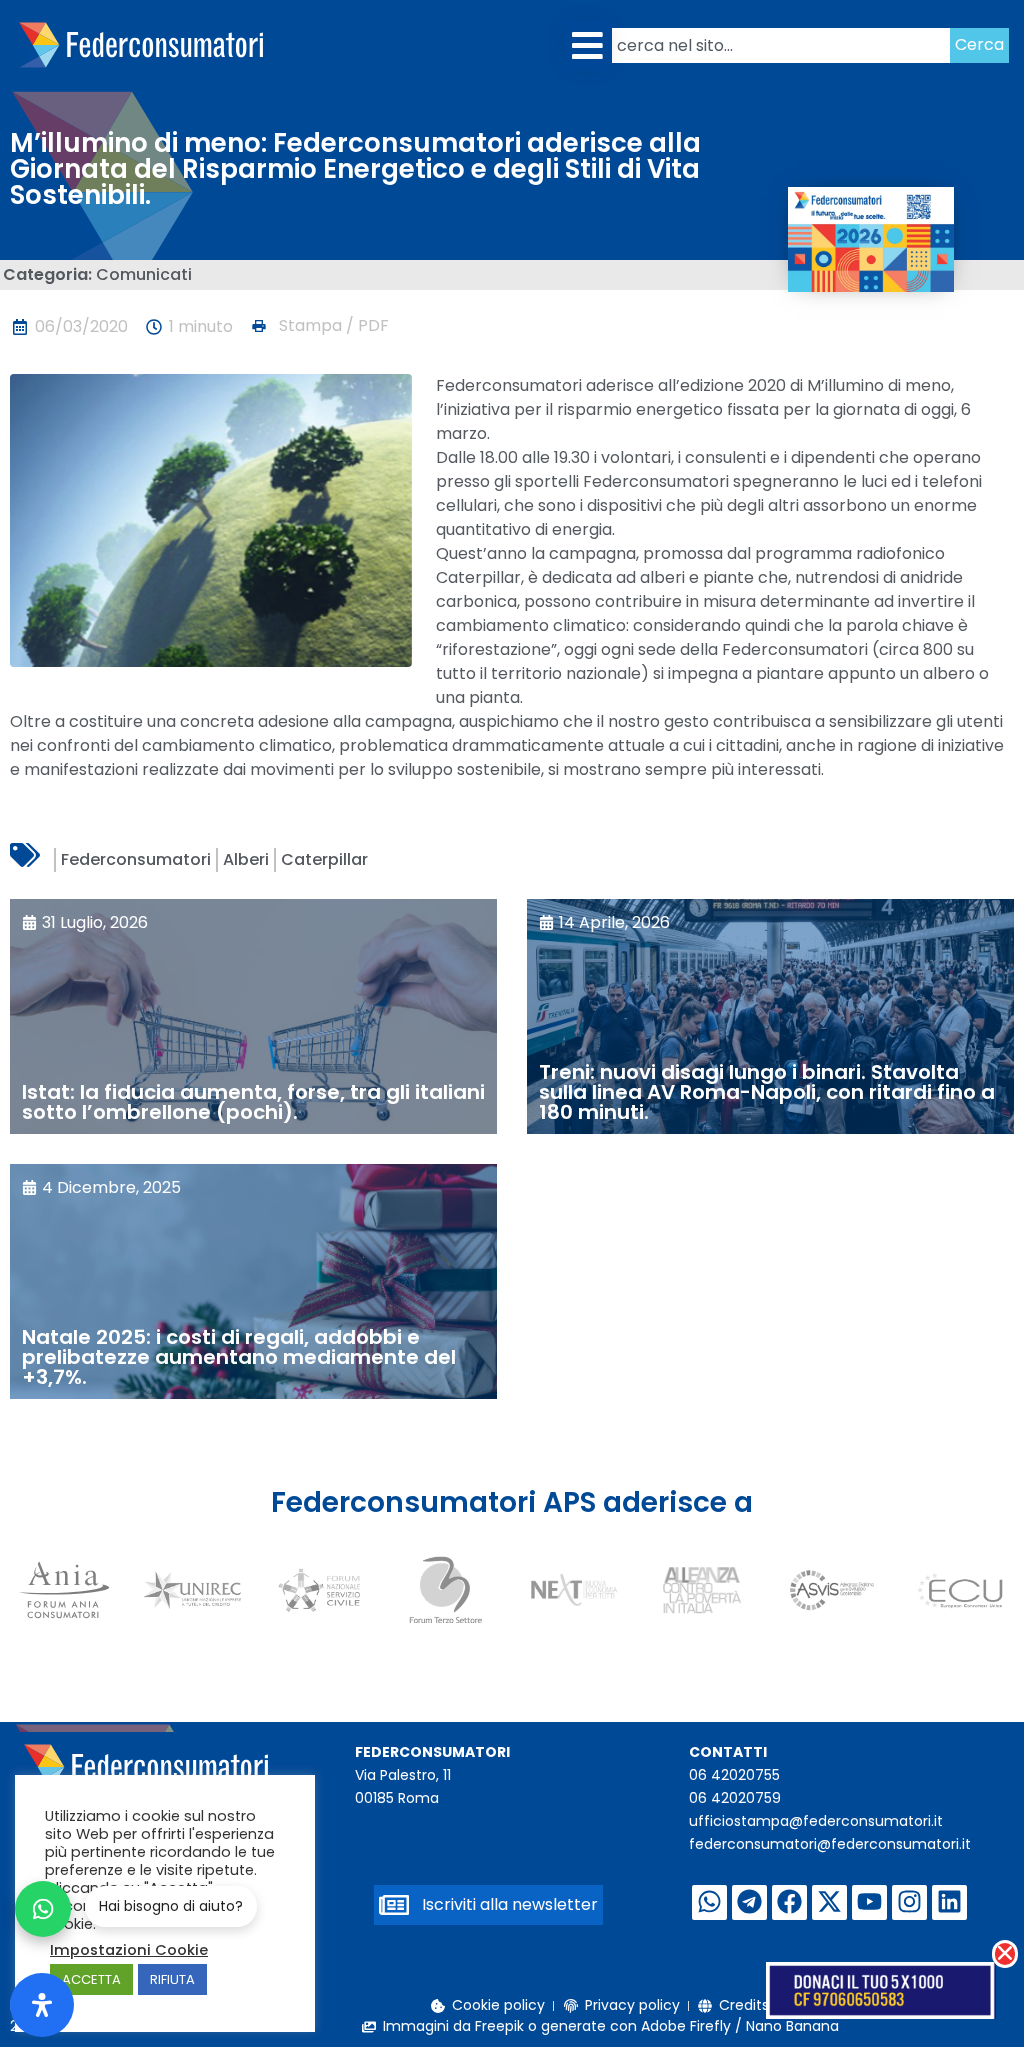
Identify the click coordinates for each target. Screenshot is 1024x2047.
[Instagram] (909, 1902)
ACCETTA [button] (91, 1979)
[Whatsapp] (709, 1902)
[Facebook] (789, 1902)
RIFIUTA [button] (172, 1979)
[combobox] (781, 45)
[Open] (42, 2005)
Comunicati (144, 274)
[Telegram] (749, 1902)
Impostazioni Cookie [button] (129, 1950)
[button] (587, 45)
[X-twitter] (829, 1902)
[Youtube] (869, 1902)
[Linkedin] (949, 1902)
